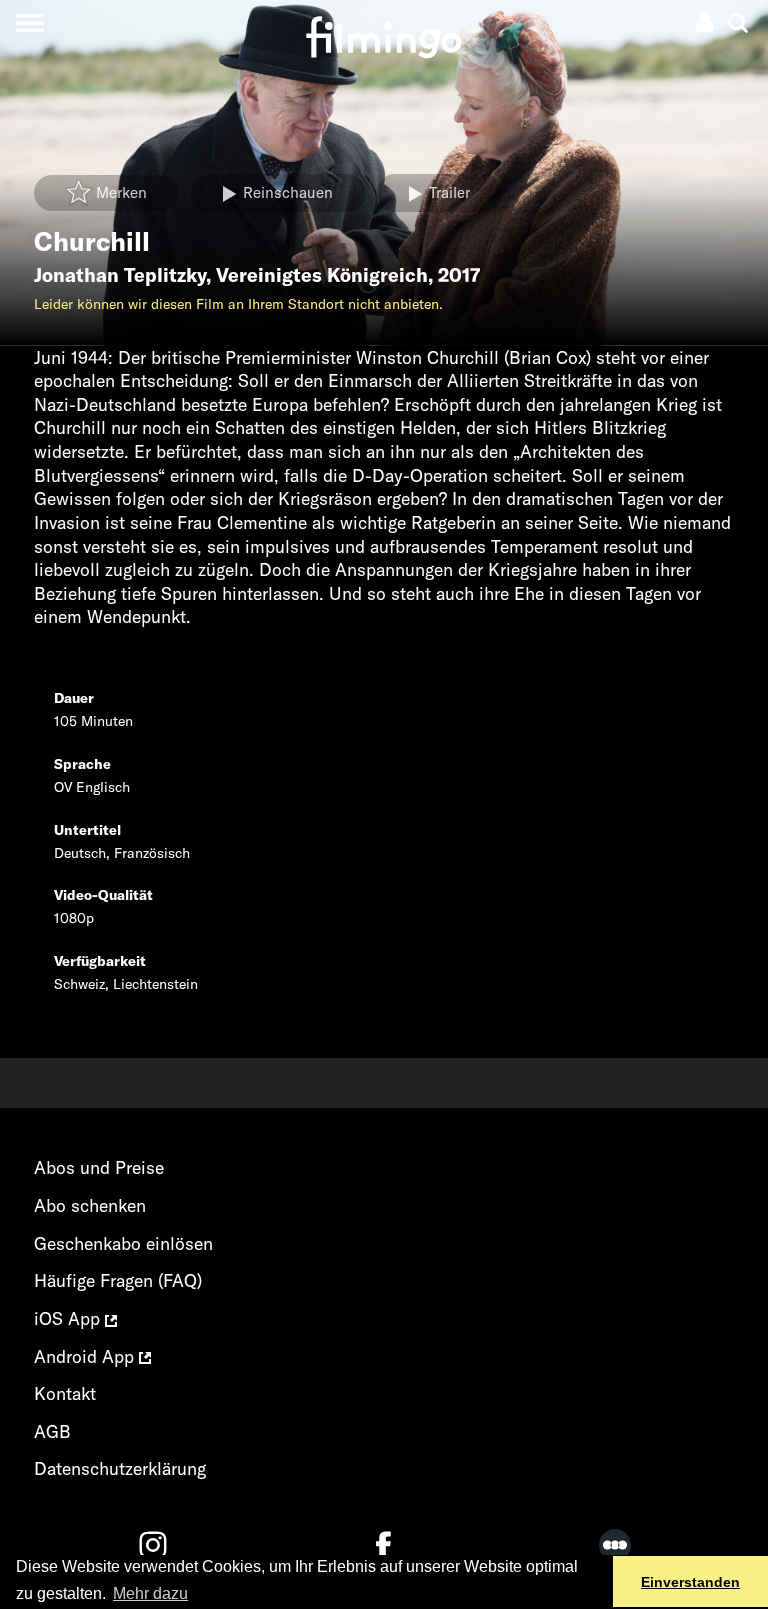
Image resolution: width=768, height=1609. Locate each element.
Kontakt (65, 1393)
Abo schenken (90, 1205)
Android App (86, 1356)
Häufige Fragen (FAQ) (118, 1280)
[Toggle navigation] (29, 22)
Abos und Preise (99, 1167)
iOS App (69, 1318)
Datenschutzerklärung (120, 1468)
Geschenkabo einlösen (123, 1243)
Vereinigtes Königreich (322, 275)
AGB (52, 1431)
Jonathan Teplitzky (120, 275)
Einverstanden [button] (690, 1582)
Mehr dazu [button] (150, 1593)
